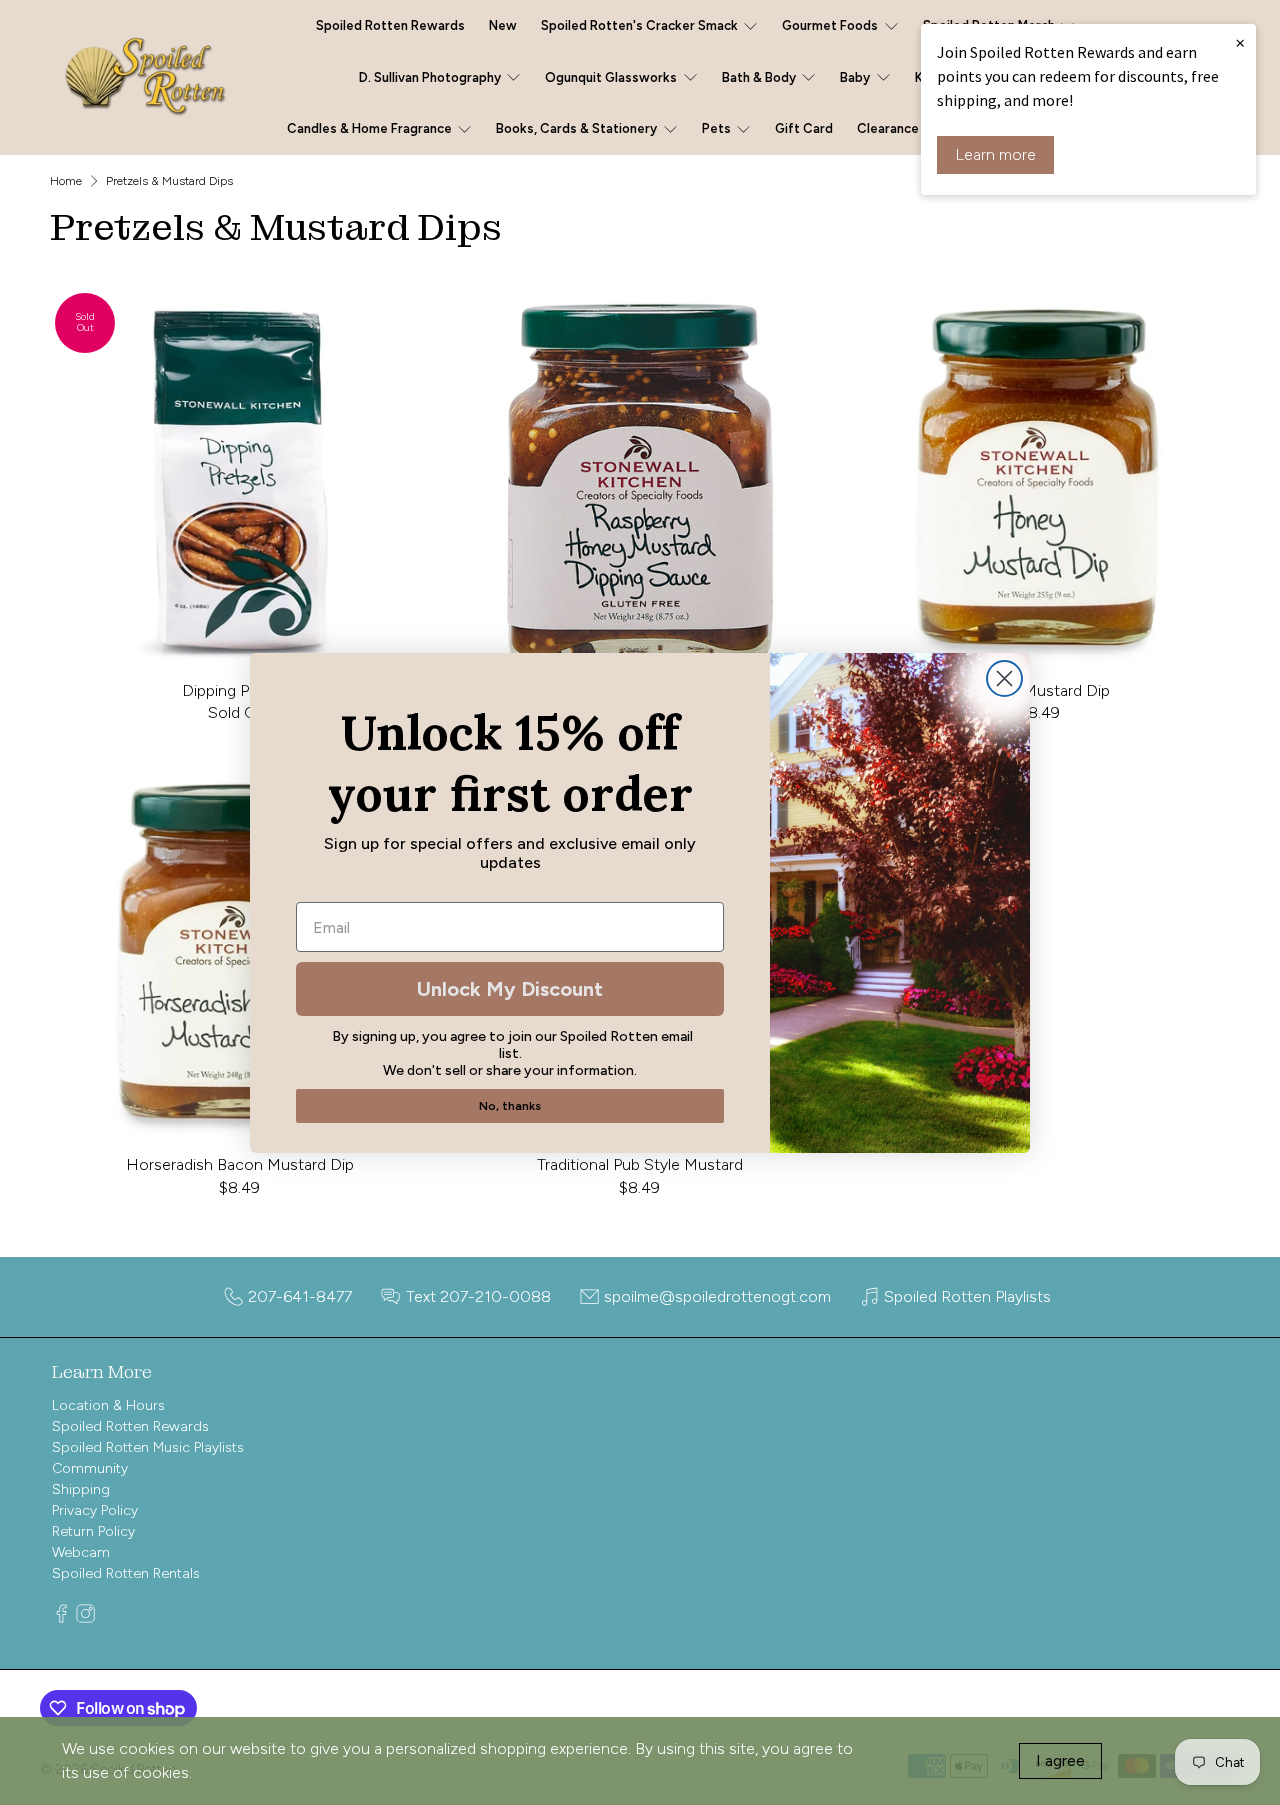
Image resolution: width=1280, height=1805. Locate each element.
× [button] (1240, 42)
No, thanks (510, 1106)
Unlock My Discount (510, 989)
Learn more (995, 154)
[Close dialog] (1004, 678)
